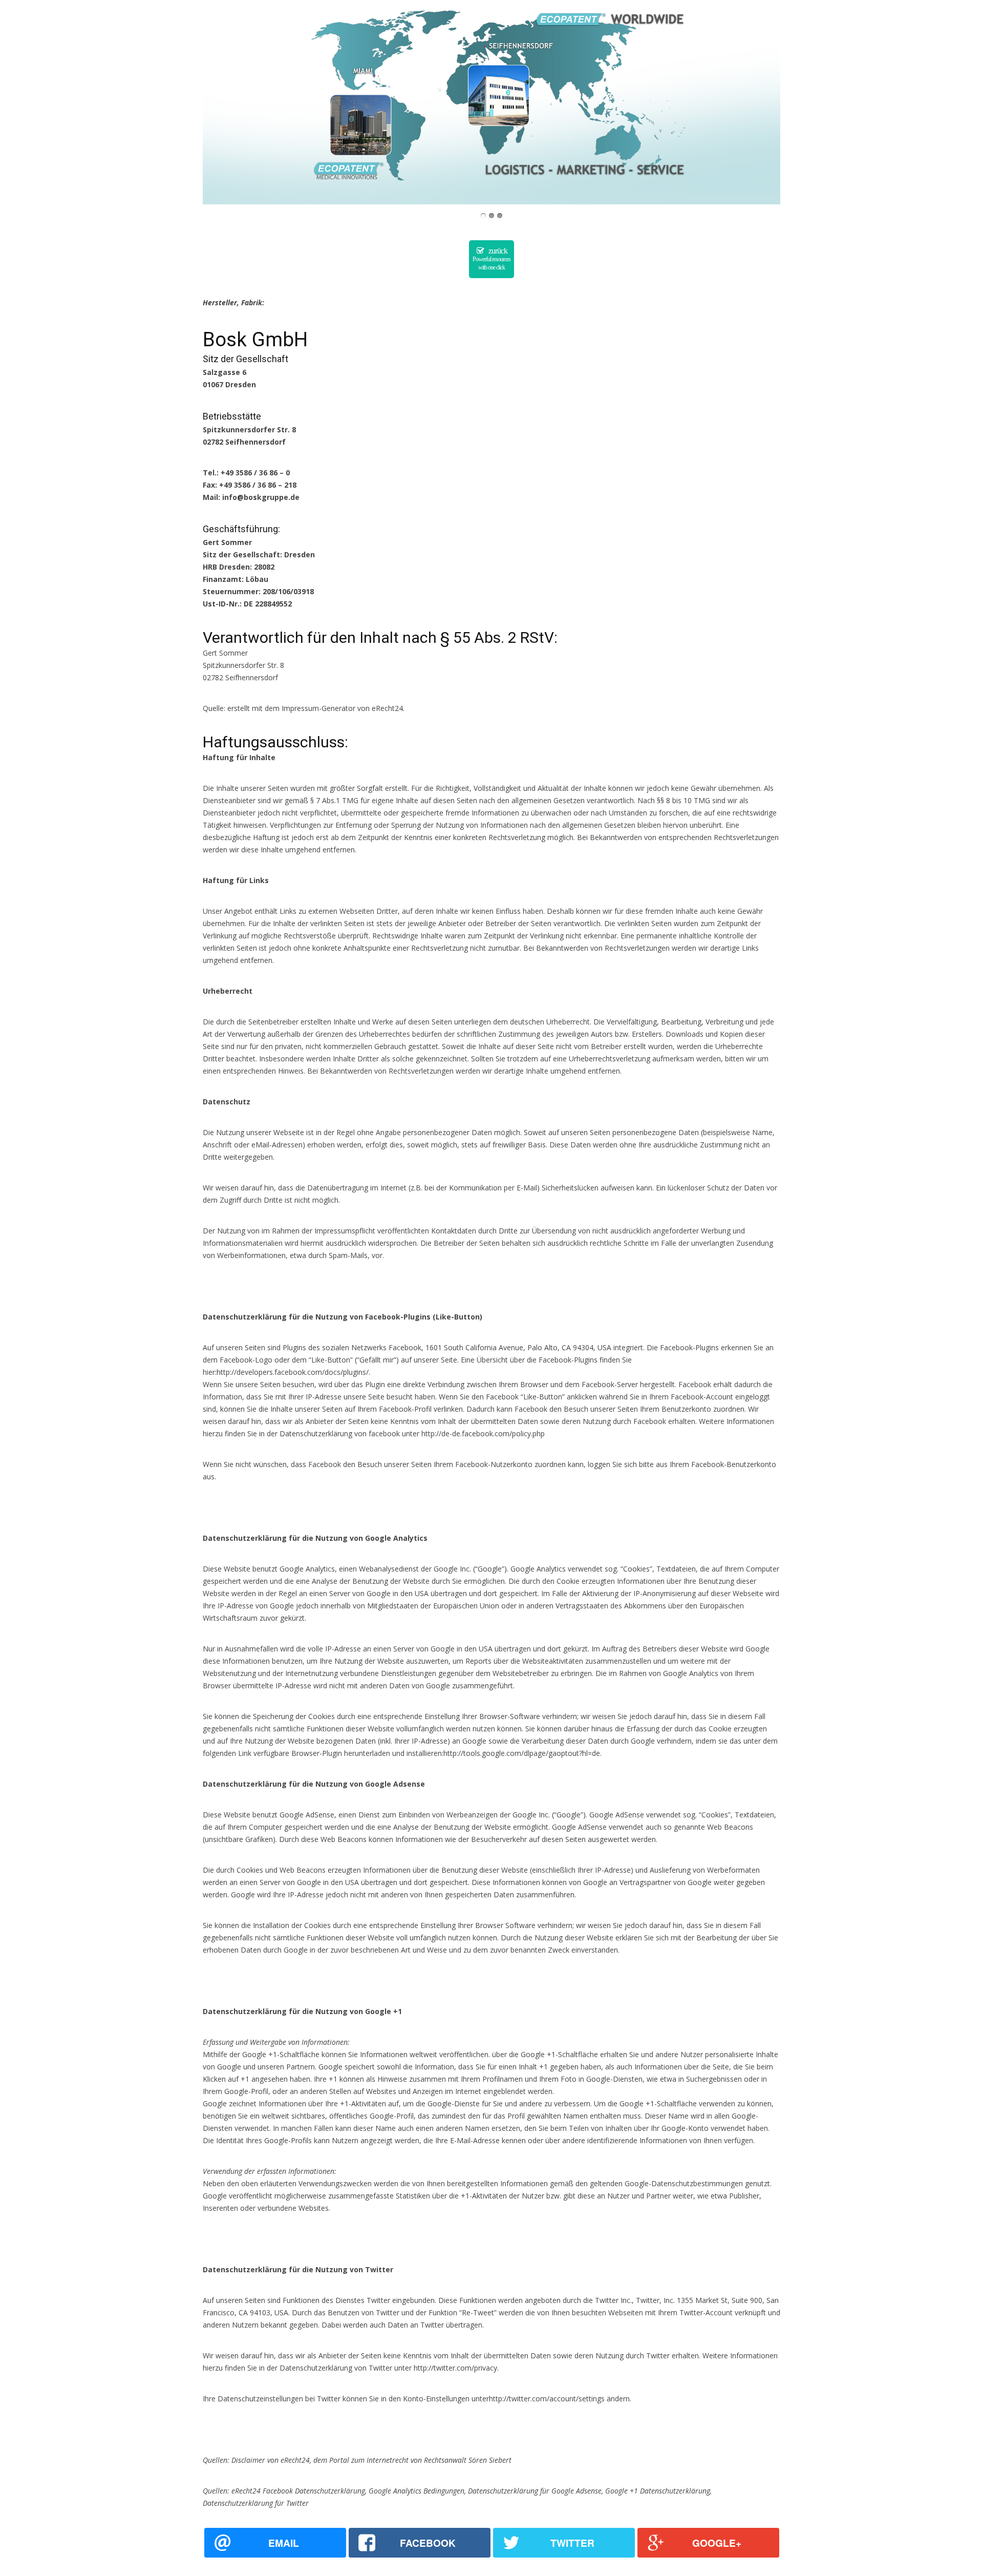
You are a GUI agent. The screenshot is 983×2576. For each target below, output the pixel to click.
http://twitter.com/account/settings (547, 2399)
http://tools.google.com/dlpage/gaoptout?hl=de (522, 1753)
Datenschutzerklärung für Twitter (256, 2503)
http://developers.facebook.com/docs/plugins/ (293, 1372)
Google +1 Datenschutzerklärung (658, 2491)
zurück (491, 259)
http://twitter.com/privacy (455, 2368)
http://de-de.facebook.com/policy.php (483, 1433)
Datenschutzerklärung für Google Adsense (535, 2491)
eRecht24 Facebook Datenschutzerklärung (298, 2491)
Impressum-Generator (318, 708)
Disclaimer (248, 2460)
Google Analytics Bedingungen (416, 2491)
